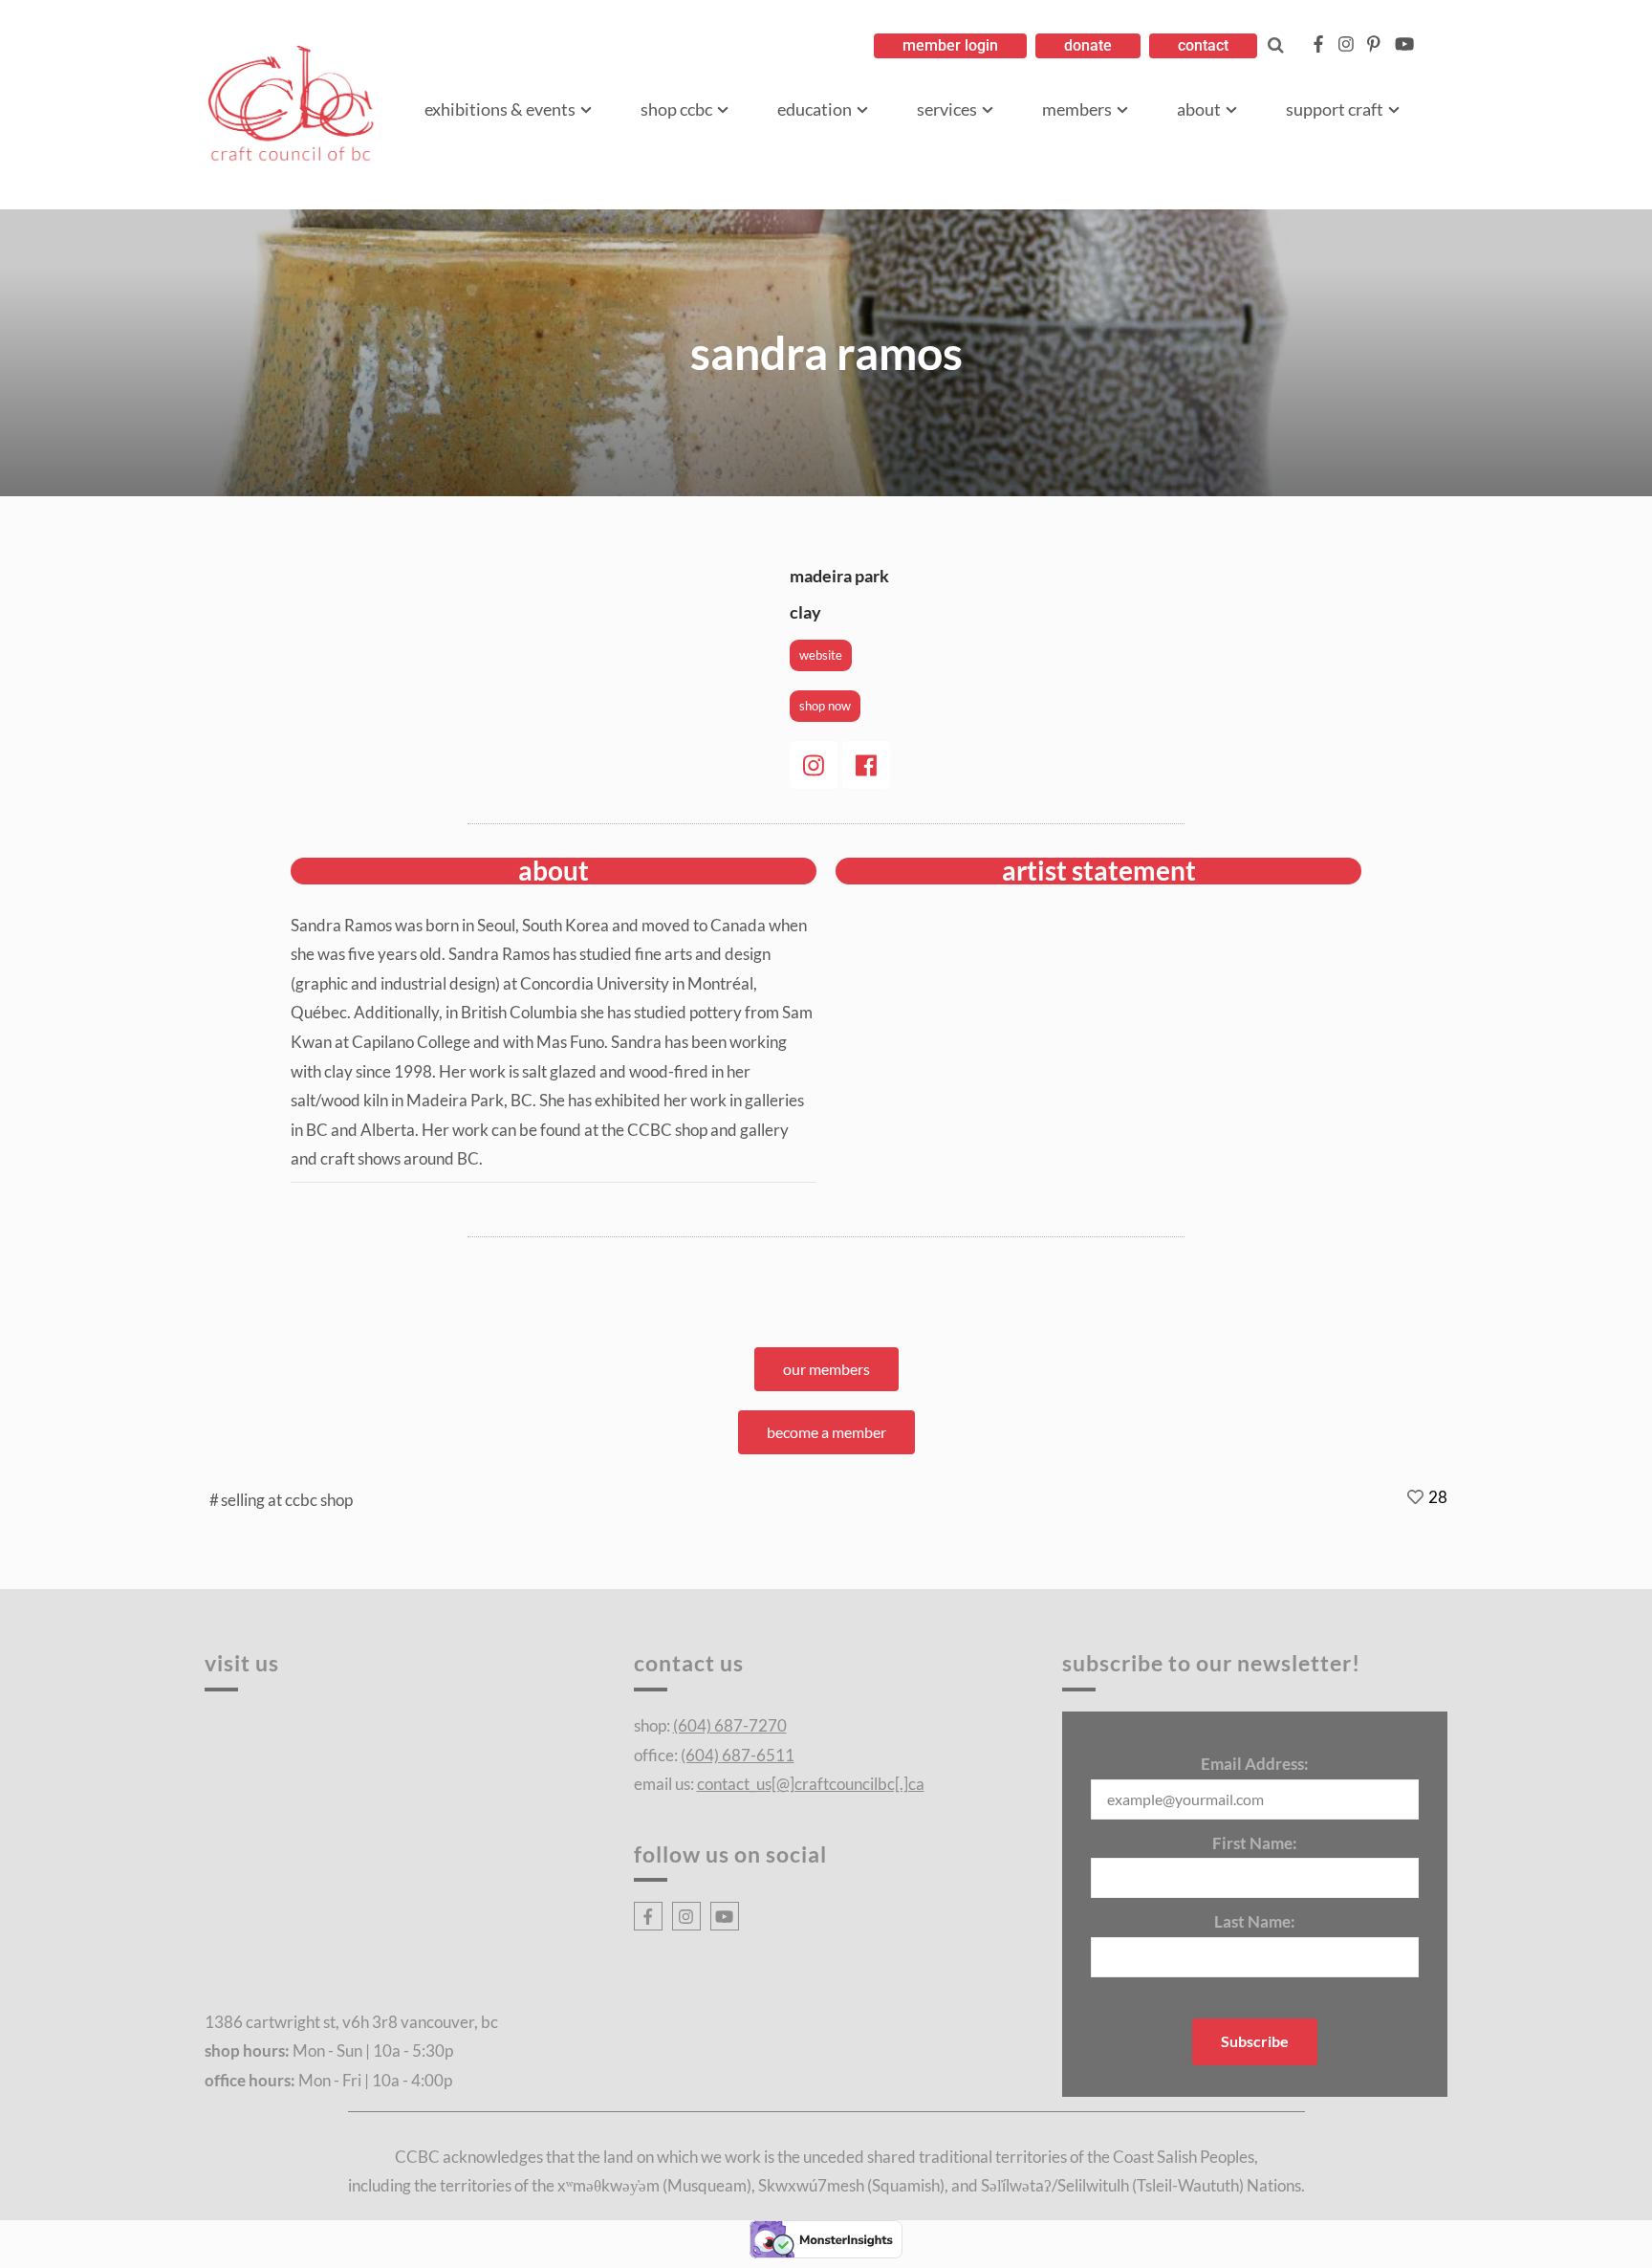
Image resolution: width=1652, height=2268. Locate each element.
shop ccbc (676, 109)
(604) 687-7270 (730, 1725)
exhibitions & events (500, 109)
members (1077, 109)
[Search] (1276, 45)
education (815, 109)
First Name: (1255, 1843)
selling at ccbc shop (287, 1500)
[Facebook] (866, 765)
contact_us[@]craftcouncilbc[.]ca (811, 1784)
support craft (1335, 109)
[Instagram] (814, 765)
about (1199, 109)
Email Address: (1255, 1764)
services (947, 109)
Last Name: (1255, 1921)
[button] (950, 46)
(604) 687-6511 (738, 1755)
